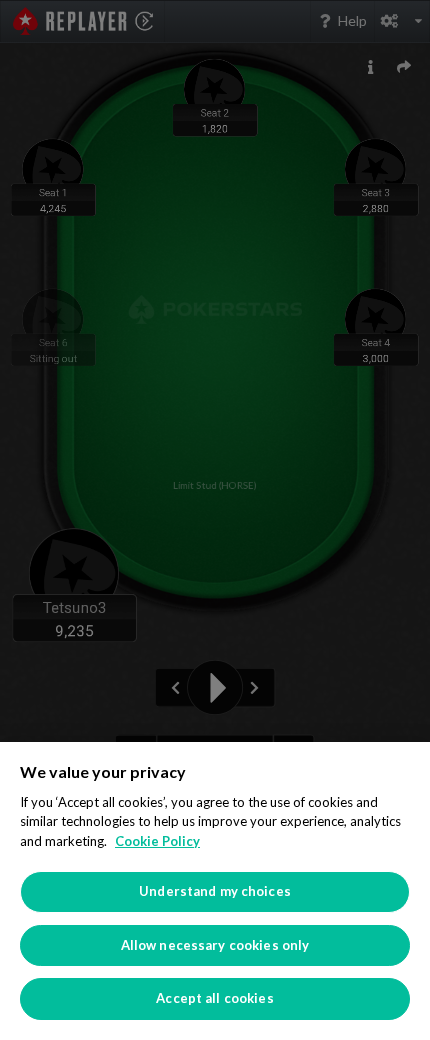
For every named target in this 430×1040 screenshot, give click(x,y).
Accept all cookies (214, 998)
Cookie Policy (157, 841)
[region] (215, 891)
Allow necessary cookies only (215, 945)
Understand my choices (215, 891)
